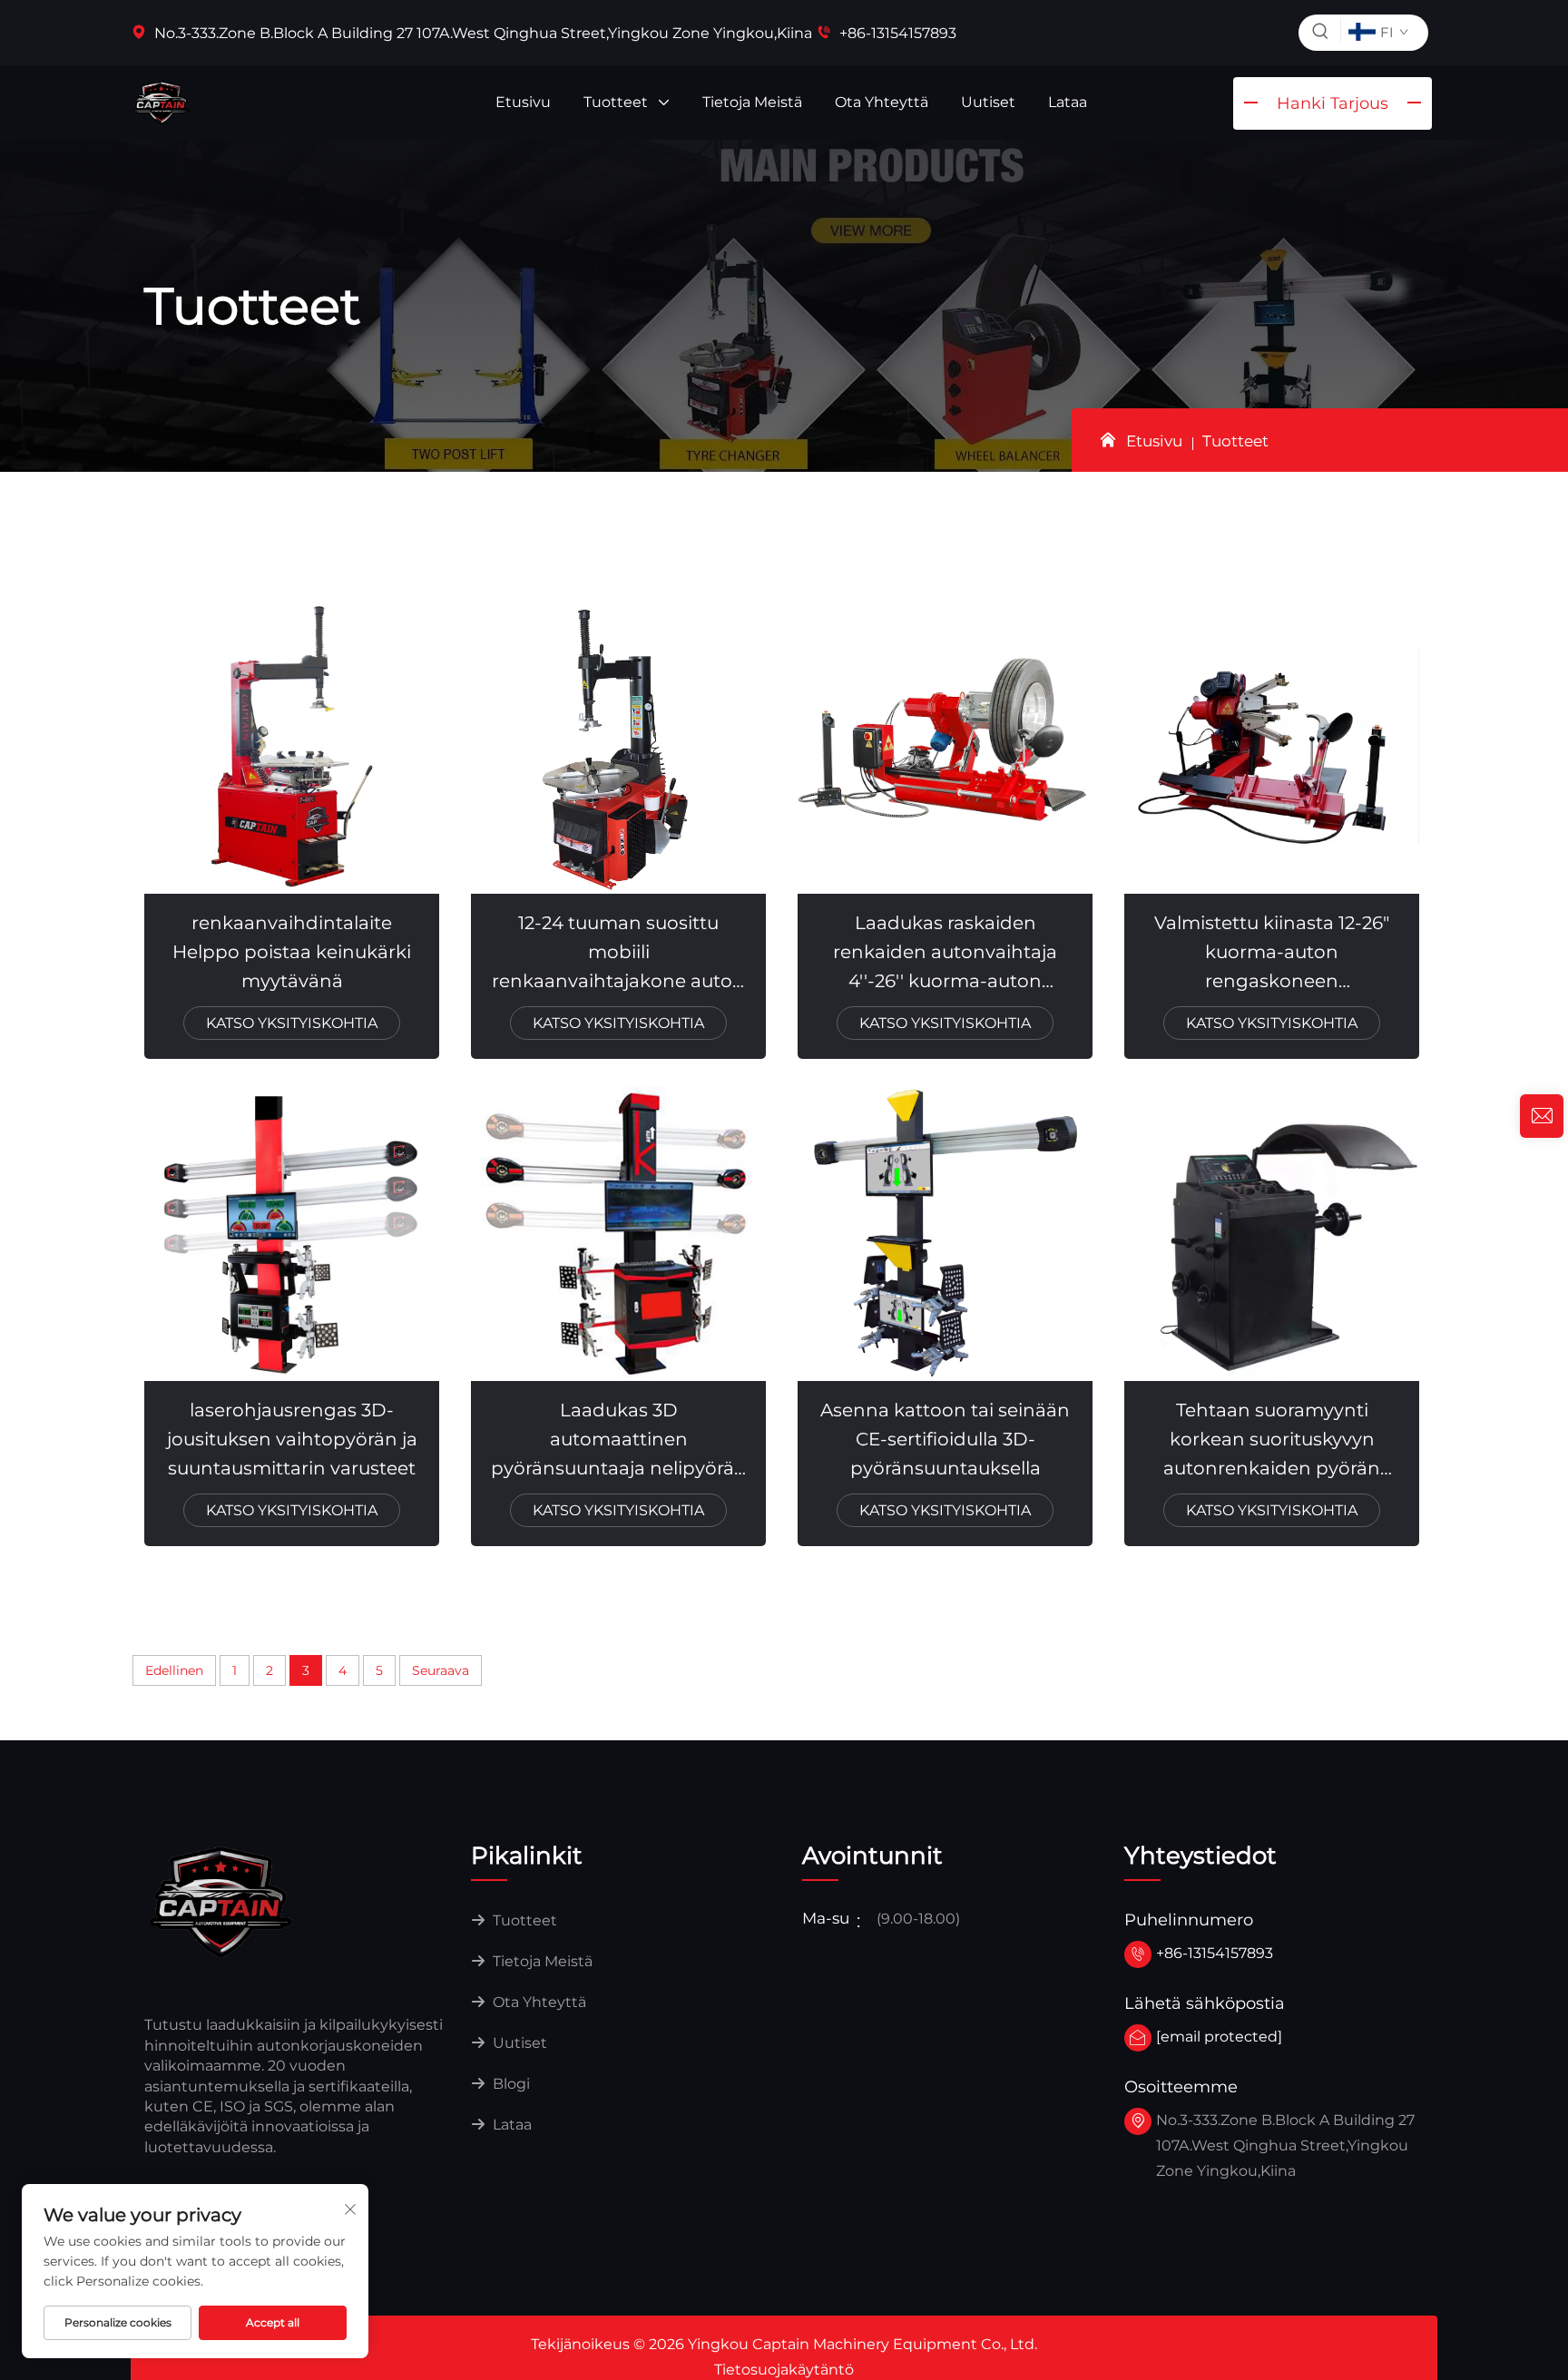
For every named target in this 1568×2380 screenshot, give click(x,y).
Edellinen (174, 1670)
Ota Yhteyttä (882, 102)
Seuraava (441, 1670)
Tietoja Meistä (752, 102)
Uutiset (988, 102)
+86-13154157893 (896, 33)
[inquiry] (1542, 1116)
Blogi (510, 2084)
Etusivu (523, 102)
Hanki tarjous (1333, 103)
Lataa (1068, 102)
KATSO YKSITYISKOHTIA (292, 1023)
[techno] (221, 1901)
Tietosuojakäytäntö (784, 2370)
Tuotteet (617, 102)
